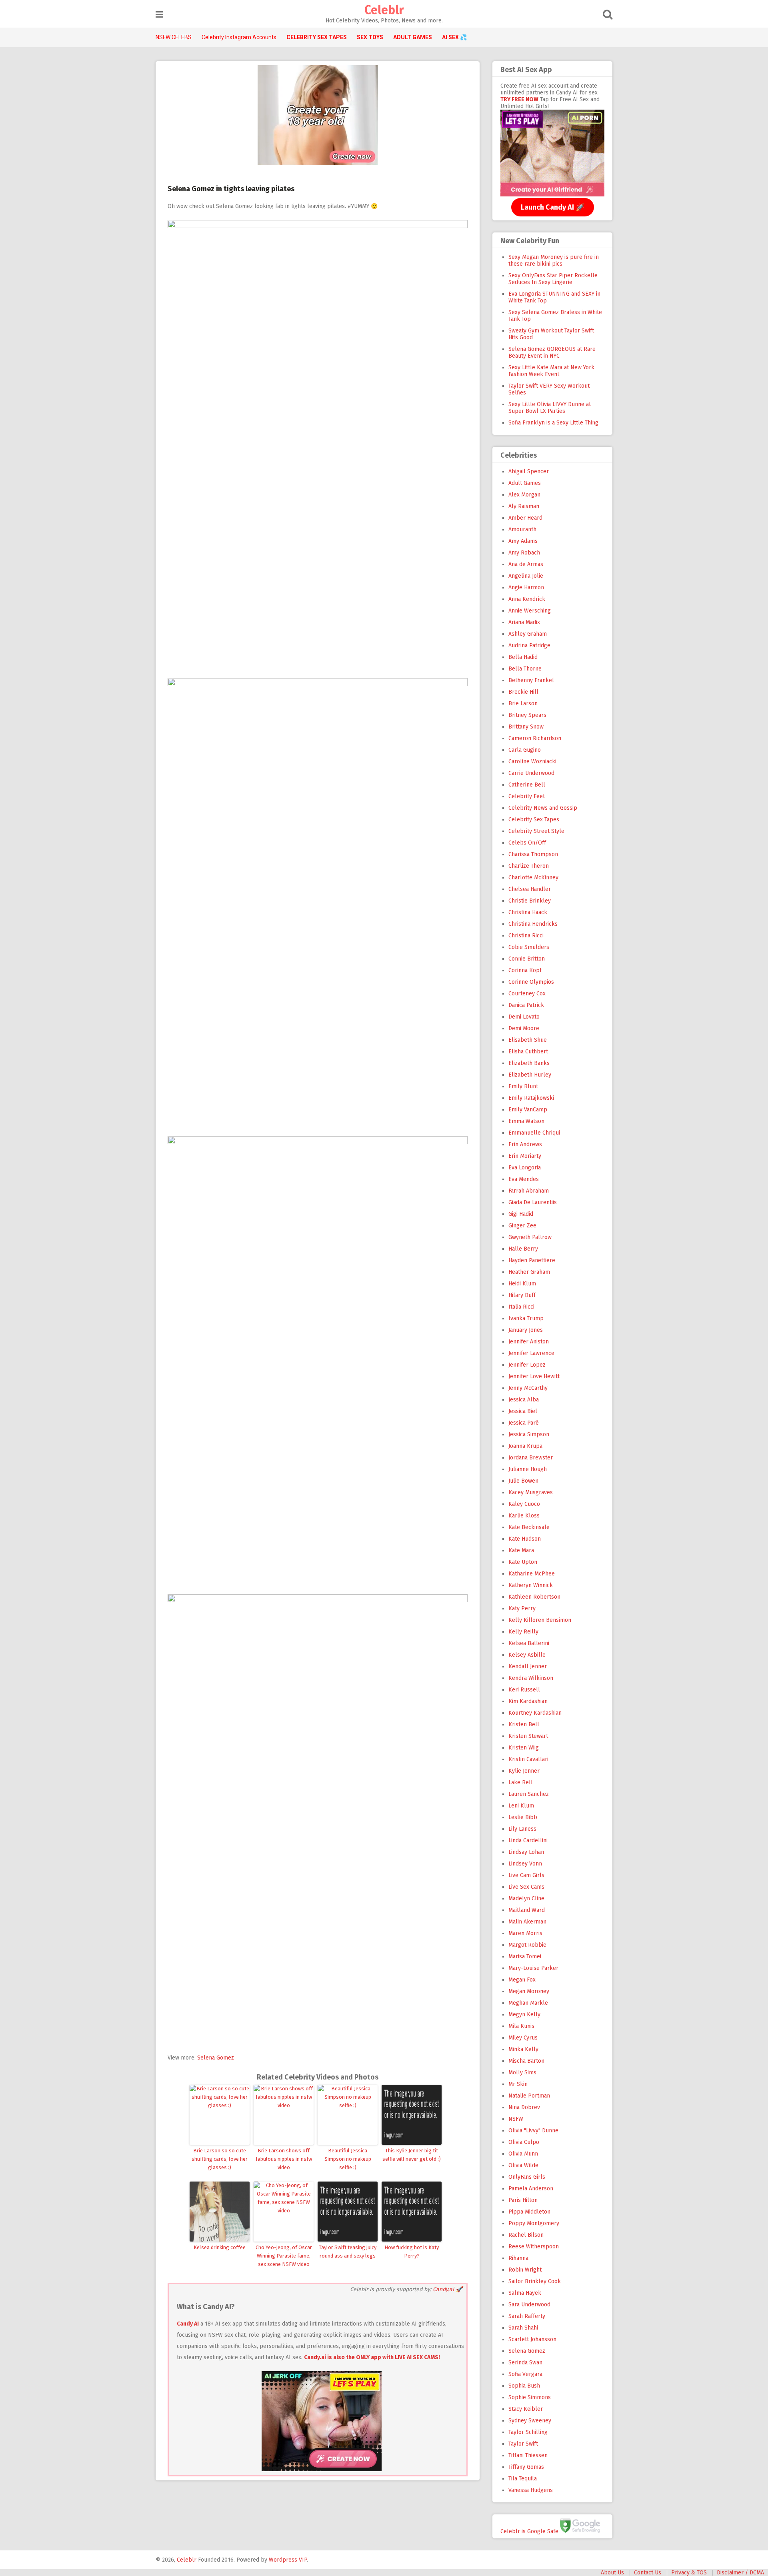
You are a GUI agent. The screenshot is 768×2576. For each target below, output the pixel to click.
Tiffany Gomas (526, 2467)
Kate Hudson (525, 1539)
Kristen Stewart (528, 1736)
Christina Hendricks (533, 924)
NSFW (516, 2119)
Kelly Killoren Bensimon (540, 1620)
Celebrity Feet (527, 796)
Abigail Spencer (529, 471)
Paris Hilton (523, 2200)
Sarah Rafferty (527, 2316)
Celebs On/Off (527, 843)
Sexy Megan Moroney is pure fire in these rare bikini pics (554, 260)
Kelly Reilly (523, 1632)
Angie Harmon (526, 587)
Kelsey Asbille (527, 1655)
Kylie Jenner (524, 1771)
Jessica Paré (524, 1423)
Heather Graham (529, 1272)
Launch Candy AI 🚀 (553, 207)
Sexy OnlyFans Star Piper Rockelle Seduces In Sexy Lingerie (553, 279)
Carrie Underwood (531, 773)
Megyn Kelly (524, 2015)
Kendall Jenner (528, 1666)
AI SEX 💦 (454, 37)
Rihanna (518, 2258)
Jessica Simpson (529, 1434)
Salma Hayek (525, 2293)
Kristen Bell (524, 1724)
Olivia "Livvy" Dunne (533, 2131)
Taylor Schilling (528, 2432)
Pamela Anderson (531, 2189)
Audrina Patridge (529, 646)
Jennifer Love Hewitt (534, 1376)
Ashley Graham (528, 634)
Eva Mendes (524, 1179)
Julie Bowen (523, 1481)
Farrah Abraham (529, 1191)
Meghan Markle (528, 2003)
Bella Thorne (525, 669)
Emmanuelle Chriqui (534, 1133)
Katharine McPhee (532, 1574)
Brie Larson (523, 704)
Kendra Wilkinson (531, 1678)
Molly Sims (522, 2073)
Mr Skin (518, 2084)
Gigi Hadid (521, 1214)
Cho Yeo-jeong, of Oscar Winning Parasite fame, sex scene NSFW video (284, 2256)
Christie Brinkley (530, 901)
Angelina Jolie (526, 576)
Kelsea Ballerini (529, 1643)
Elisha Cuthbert (528, 1052)
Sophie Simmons (530, 2397)
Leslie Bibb (523, 1817)
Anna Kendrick (527, 599)
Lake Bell (521, 1782)
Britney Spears (527, 715)
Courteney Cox (527, 994)
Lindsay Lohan (526, 1852)
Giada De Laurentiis (533, 1202)
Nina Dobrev (524, 2107)
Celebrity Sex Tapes (534, 820)
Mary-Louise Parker (533, 1968)
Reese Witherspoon (534, 2247)
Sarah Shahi (523, 2328)
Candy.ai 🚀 (448, 2289)
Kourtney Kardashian (535, 1713)
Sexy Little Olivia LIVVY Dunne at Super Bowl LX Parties (550, 408)
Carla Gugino (525, 750)
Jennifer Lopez (527, 1365)
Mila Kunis (521, 2026)
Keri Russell (524, 1690)
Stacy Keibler (526, 2409)
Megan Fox (522, 1980)
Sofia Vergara (525, 2374)
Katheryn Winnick (531, 1585)
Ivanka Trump (526, 1318)
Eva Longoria (525, 1168)
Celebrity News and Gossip (543, 808)
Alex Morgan (524, 495)
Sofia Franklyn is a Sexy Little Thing (553, 423)
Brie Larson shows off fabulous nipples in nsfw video (284, 2159)
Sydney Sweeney (530, 2421)
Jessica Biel (523, 1411)
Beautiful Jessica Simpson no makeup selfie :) (348, 2159)
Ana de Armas (526, 564)
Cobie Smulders (529, 947)
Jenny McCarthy (528, 1388)
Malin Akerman (527, 1922)
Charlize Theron (529, 866)
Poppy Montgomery (534, 2223)
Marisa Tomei (525, 1957)
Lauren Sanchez (529, 1794)
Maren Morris (525, 1933)
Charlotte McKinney (533, 878)
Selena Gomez (216, 2058)
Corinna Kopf (525, 970)
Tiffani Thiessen (528, 2455)
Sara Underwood (529, 2305)
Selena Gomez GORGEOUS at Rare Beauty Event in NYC (552, 352)
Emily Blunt (523, 1086)
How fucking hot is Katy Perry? (412, 2252)
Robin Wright (525, 2270)
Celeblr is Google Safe (529, 2531)
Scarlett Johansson (532, 2339)
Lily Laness (522, 1829)
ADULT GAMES (413, 37)
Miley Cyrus (523, 2038)
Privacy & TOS (689, 2573)
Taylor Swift (523, 2444)
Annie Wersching (530, 611)
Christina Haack (528, 912)
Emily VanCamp (528, 1110)
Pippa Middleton (529, 2212)
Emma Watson (526, 1121)
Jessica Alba (524, 1400)
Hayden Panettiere (532, 1260)
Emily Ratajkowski (531, 1098)
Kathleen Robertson (534, 1597)
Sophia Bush (524, 2386)
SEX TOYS (370, 37)
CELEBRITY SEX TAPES (317, 37)
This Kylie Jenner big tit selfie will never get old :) (412, 2155)
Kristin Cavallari (528, 1759)
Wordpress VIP (288, 2560)
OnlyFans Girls (527, 2177)
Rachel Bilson (526, 2235)
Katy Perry (522, 1608)
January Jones (526, 1330)
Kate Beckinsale (529, 1527)
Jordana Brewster (531, 1458)
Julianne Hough (528, 1469)
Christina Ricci (526, 936)
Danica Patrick (526, 1005)
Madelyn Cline (526, 1898)
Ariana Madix (524, 622)
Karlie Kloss (524, 1516)
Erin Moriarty (525, 1156)
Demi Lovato (524, 1017)
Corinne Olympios (531, 982)
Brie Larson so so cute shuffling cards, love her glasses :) (220, 2159)
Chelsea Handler (530, 889)
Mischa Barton (526, 2061)
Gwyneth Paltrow (530, 1237)
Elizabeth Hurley (530, 1075)
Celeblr (384, 10)
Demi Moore (524, 1028)
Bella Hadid (523, 657)
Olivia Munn (523, 2154)
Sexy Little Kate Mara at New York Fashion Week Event (551, 371)
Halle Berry (523, 1249)
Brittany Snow (526, 727)
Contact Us (648, 2573)
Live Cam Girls (526, 1875)
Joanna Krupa (525, 1446)
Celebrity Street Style (536, 831)
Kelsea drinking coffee (220, 2247)
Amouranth (522, 529)
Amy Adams (523, 541)
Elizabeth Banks (529, 1063)
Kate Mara (521, 1550)
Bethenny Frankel (531, 680)
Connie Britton (527, 959)
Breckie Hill (523, 692)
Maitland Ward (527, 1910)
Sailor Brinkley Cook (535, 2281)
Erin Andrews (525, 1144)
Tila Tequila (523, 2479)
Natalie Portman (529, 2096)
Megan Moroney (529, 1991)
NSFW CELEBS (174, 37)
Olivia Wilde (523, 2165)
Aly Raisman (524, 506)
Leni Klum (521, 1806)
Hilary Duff (522, 1295)
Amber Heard (525, 518)
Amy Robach (524, 553)
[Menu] (159, 15)
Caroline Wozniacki (532, 762)
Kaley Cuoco (524, 1504)
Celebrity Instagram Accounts (239, 37)
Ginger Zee (522, 1226)
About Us (612, 2573)
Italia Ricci (521, 1307)
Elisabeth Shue (528, 1040)
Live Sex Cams (526, 1887)
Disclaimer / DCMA (740, 2573)
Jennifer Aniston (529, 1342)
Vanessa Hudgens (531, 2490)
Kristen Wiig (524, 1748)
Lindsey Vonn (525, 1864)
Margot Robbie (527, 1945)
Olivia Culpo (524, 2142)
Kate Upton (523, 1562)
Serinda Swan (525, 2363)
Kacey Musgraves (531, 1492)
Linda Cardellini (528, 1840)
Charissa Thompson (533, 854)
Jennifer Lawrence (531, 1353)
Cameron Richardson (535, 738)
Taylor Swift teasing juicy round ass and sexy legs (348, 2252)
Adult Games (525, 483)
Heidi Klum (522, 1284)
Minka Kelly (523, 2049)
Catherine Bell (527, 785)
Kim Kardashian (528, 1701)
